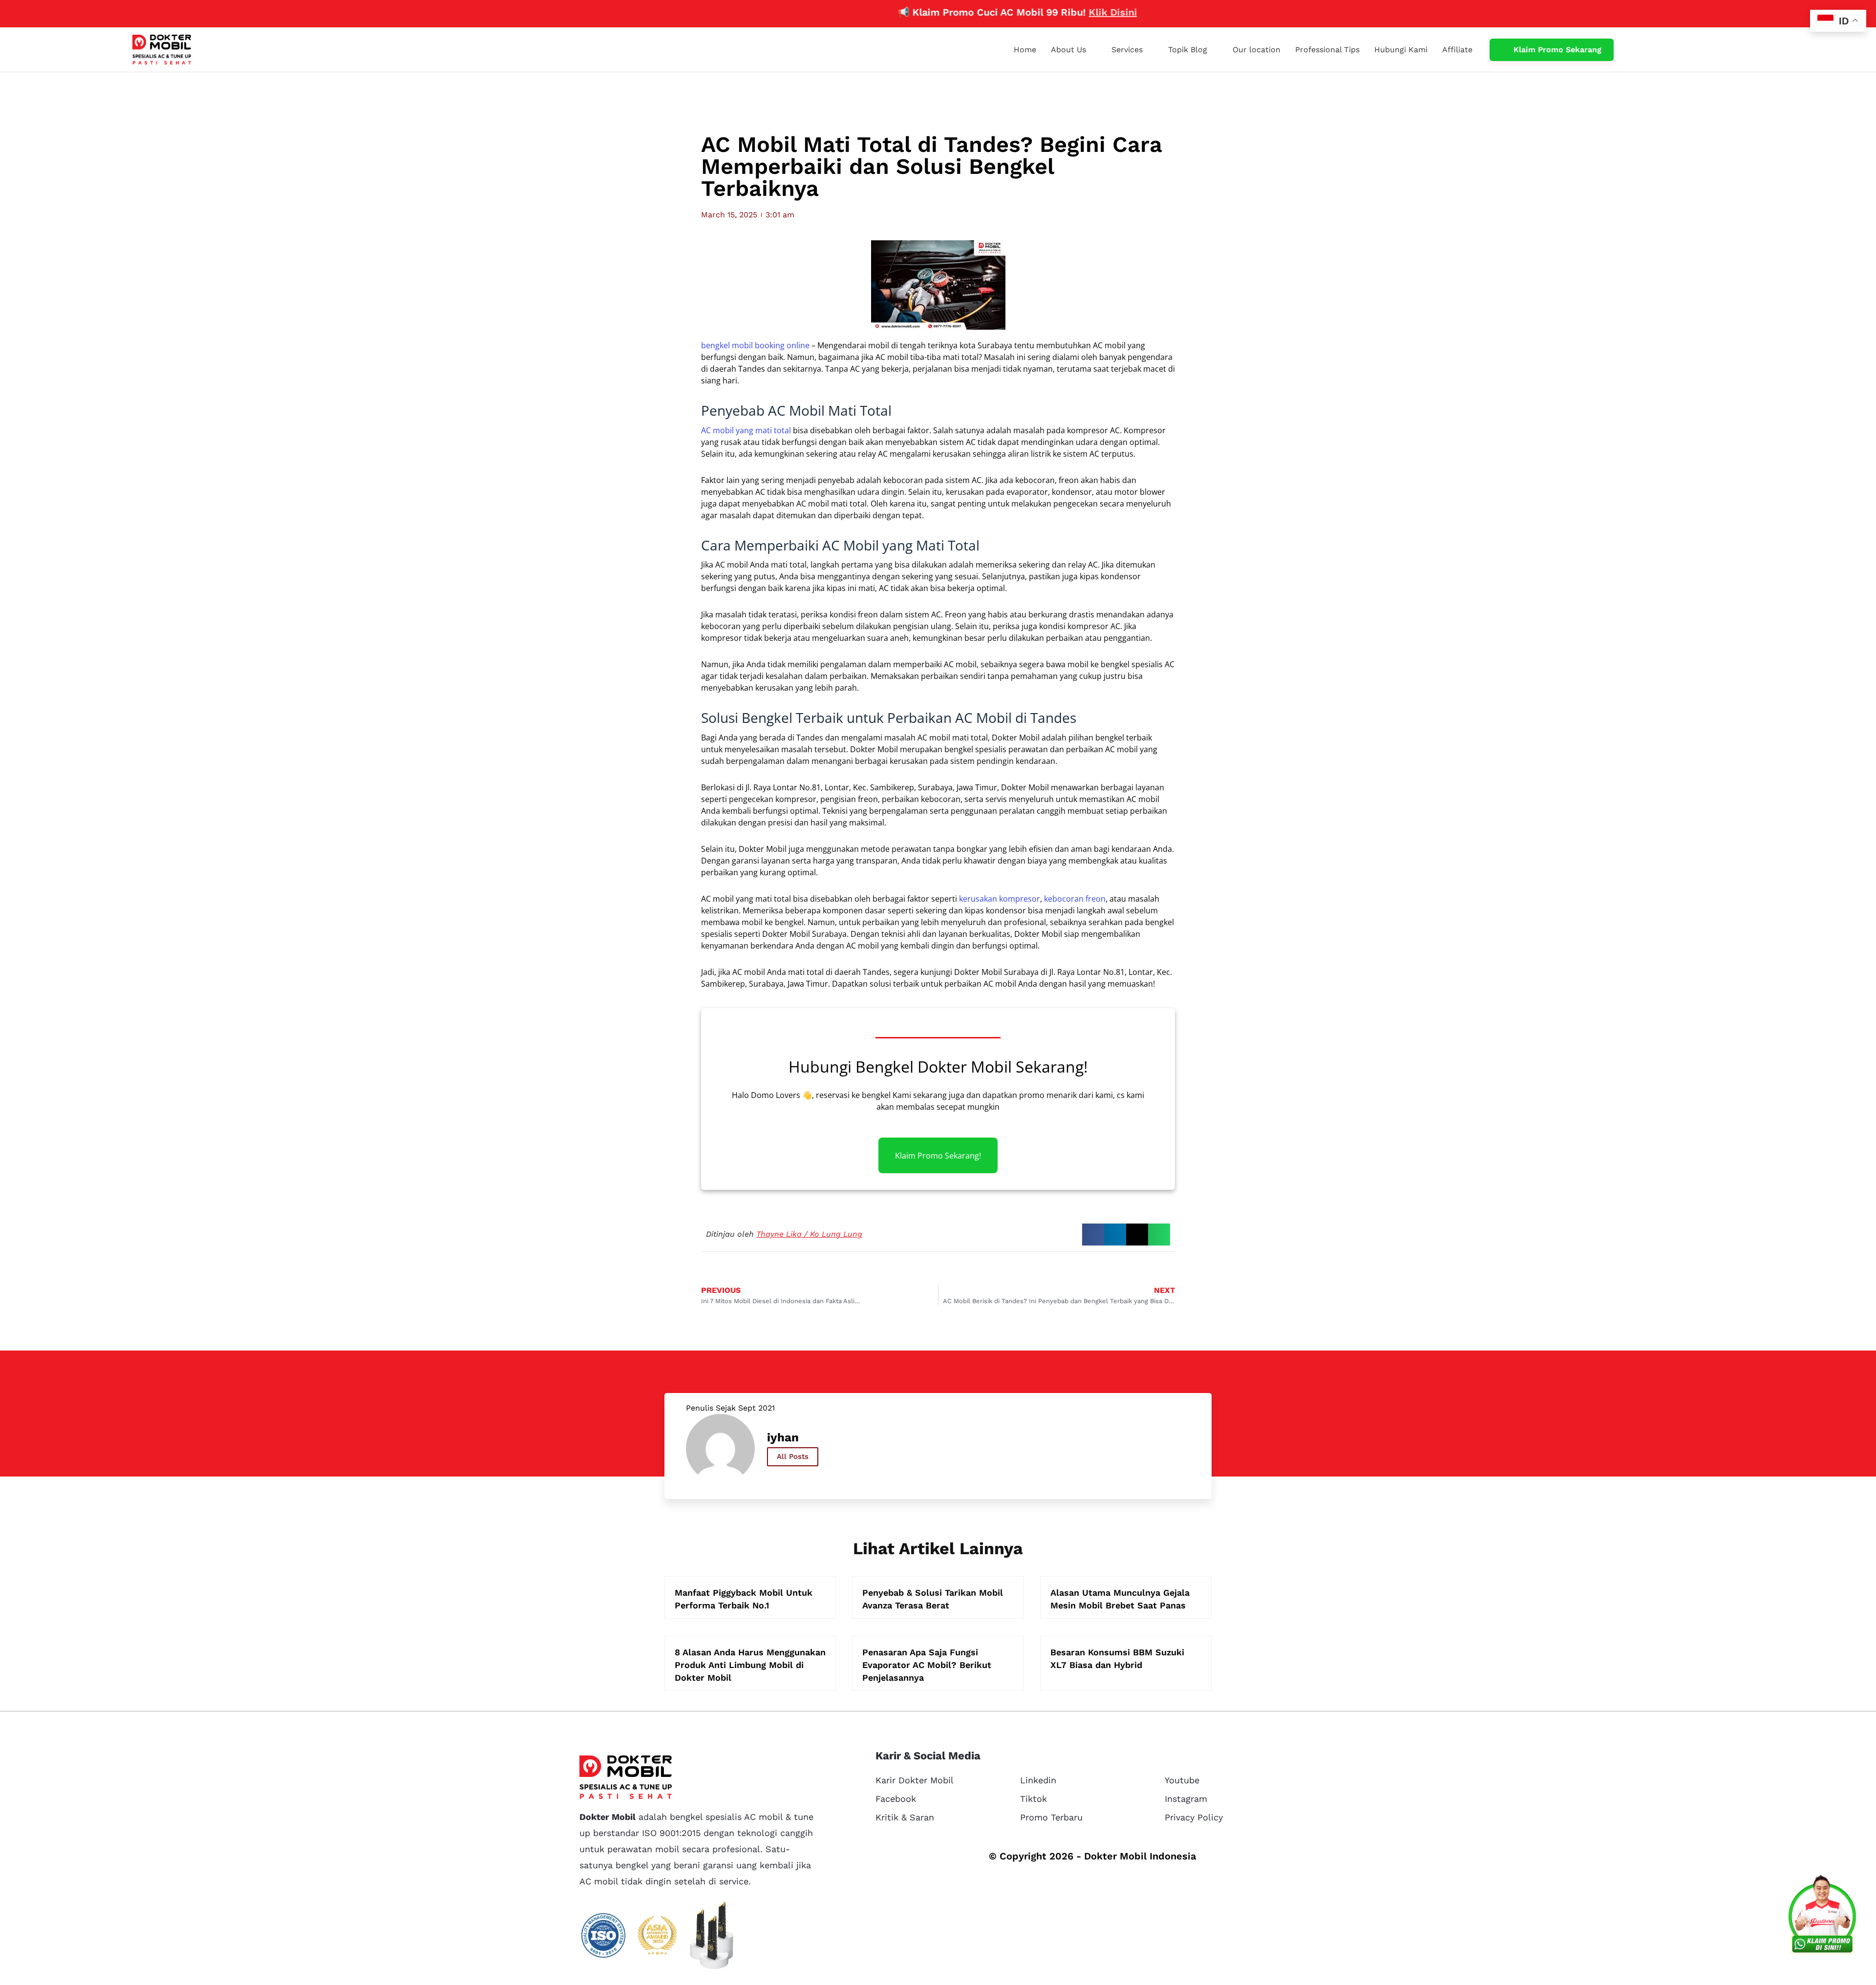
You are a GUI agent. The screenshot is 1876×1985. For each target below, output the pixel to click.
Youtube (1182, 1780)
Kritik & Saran (905, 1817)
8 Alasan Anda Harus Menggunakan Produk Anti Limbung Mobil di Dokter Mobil (750, 1665)
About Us (1068, 50)
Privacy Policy (1194, 1817)
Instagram (1186, 1799)
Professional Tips (1327, 50)
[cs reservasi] (1822, 1917)
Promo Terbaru (1051, 1817)
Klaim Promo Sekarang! (938, 1156)
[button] (1093, 1235)
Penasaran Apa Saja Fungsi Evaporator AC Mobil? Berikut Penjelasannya (927, 1665)
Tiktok (1034, 1799)
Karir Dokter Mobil (915, 1780)
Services (1127, 50)
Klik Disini (1040, 12)
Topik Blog (1188, 50)
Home (1025, 50)
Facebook (896, 1799)
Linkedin (1038, 1780)
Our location (1257, 50)
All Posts (793, 1457)
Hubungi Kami (1401, 50)
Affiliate (1457, 50)
